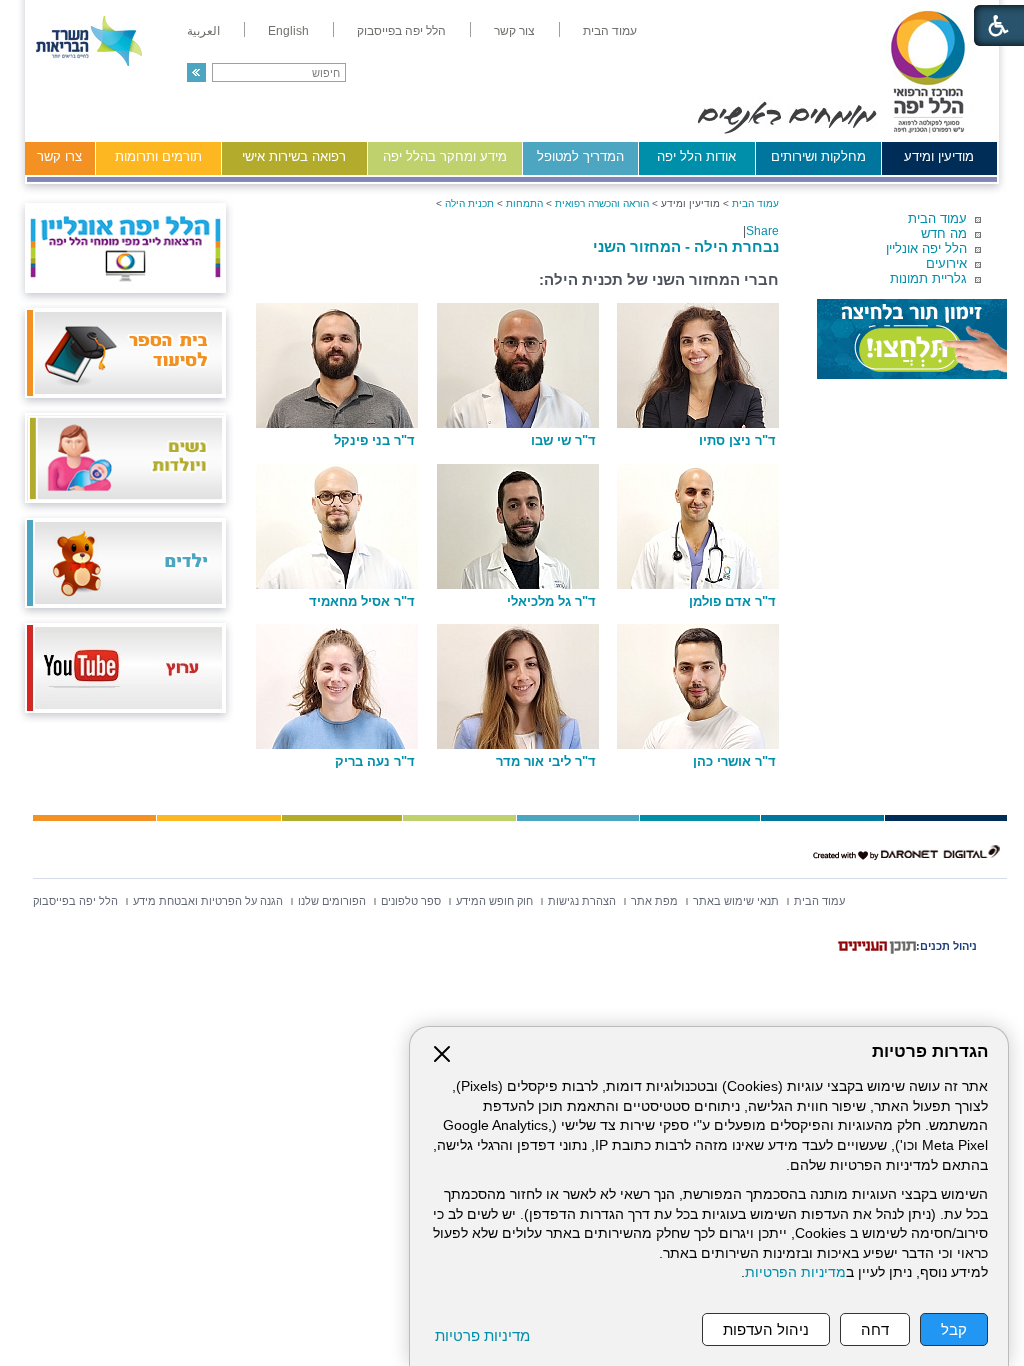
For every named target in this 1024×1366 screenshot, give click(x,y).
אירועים (946, 263)
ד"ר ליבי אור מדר (546, 762)
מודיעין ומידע (939, 156)
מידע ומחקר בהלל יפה (445, 156)
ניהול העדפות (766, 1329)
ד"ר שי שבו (563, 441)
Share (762, 231)
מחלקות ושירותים (818, 156)
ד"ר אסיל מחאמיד (362, 602)
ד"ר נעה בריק (375, 762)
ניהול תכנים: (946, 946)
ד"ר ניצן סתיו (737, 441)
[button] (196, 72)
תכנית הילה (469, 203)
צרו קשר (59, 156)
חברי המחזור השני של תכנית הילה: (659, 279)
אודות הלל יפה (696, 156)
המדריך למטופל (580, 156)
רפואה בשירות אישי (294, 156)
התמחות (524, 203)
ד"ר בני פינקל (374, 441)
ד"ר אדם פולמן (732, 602)
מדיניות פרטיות (482, 1335)
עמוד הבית (937, 218)
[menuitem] (610, 31)
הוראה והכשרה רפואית (602, 203)
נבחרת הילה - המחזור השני (686, 246)
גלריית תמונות (928, 278)
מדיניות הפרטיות (795, 1272)
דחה (875, 1329)
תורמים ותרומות (158, 156)
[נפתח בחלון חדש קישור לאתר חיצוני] (912, 339)
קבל (954, 1329)
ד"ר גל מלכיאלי (551, 602)
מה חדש (944, 233)
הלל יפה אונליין (926, 248)
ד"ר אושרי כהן (734, 762)
